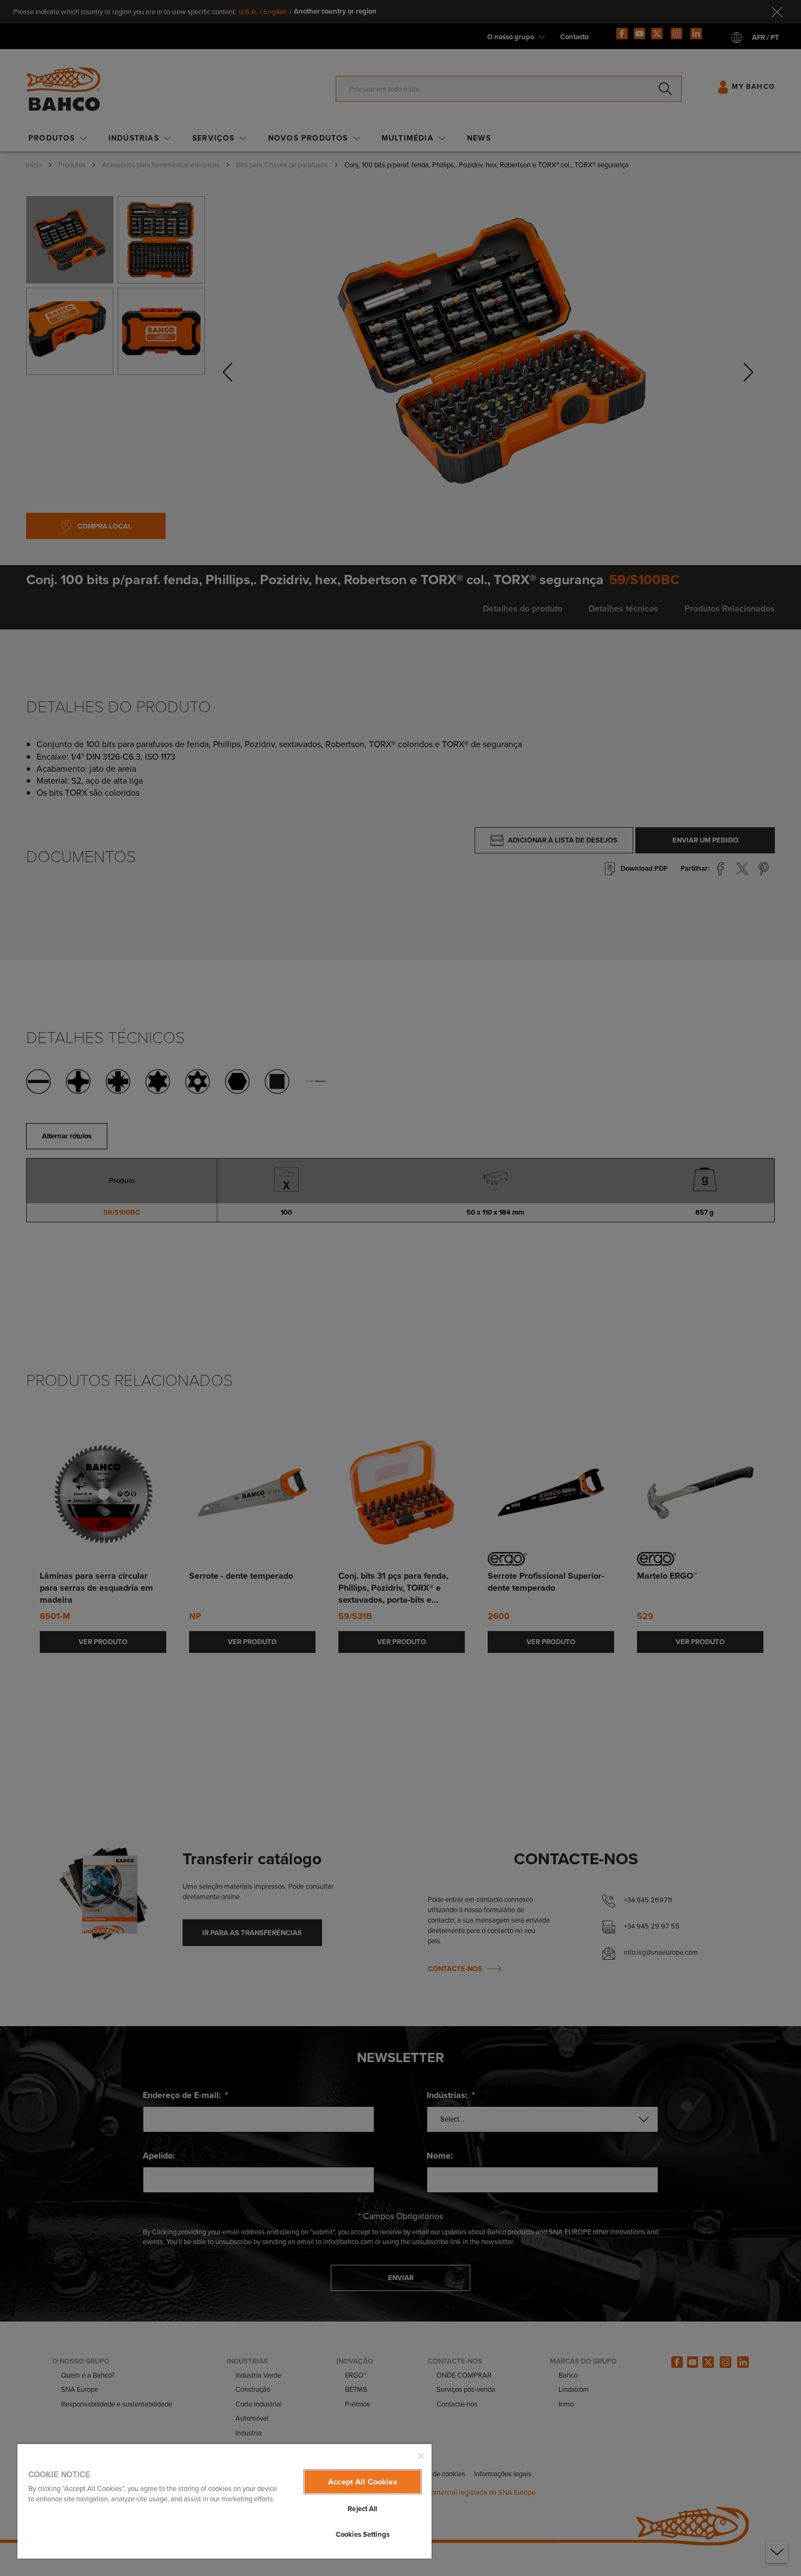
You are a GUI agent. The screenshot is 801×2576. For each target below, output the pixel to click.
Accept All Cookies (363, 2482)
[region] (224, 2501)
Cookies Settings (363, 2534)
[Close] (421, 2456)
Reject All (362, 2509)
